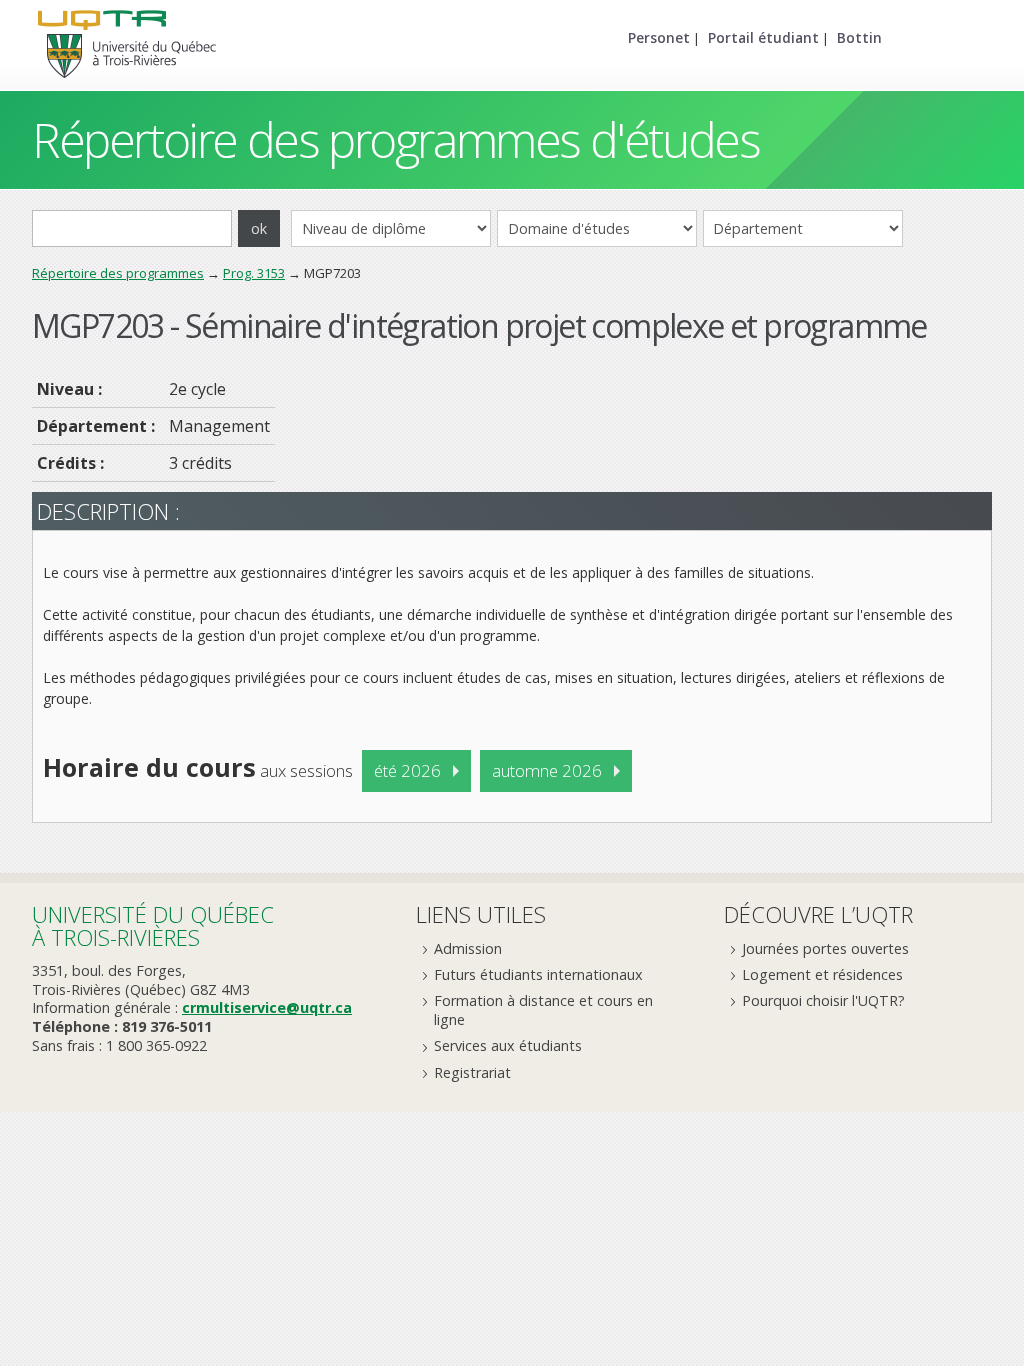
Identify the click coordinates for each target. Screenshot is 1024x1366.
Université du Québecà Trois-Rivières (153, 925)
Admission (468, 948)
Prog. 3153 (254, 273)
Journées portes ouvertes (825, 948)
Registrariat (472, 1072)
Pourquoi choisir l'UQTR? (823, 1000)
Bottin (859, 37)
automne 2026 (547, 770)
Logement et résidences (822, 974)
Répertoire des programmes (118, 273)
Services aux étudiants (508, 1045)
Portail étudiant (763, 37)
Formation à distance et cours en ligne (543, 1010)
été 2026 (407, 770)
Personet (659, 37)
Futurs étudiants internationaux (538, 974)
